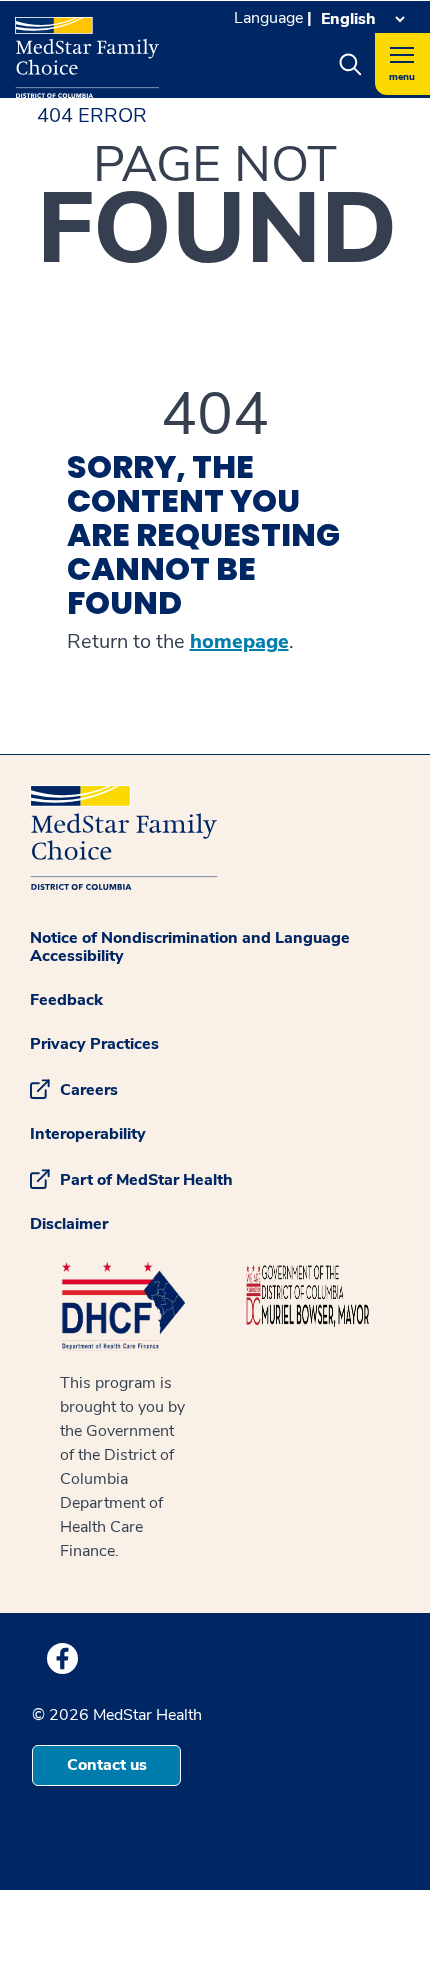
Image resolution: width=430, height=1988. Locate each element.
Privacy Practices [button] (94, 1044)
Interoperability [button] (88, 1134)
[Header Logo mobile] (87, 50)
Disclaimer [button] (69, 1224)
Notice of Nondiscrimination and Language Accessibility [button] (190, 947)
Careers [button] (89, 1090)
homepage (239, 642)
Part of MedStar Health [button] (146, 1180)
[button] (350, 64)
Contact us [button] (107, 1765)
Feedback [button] (66, 1000)
